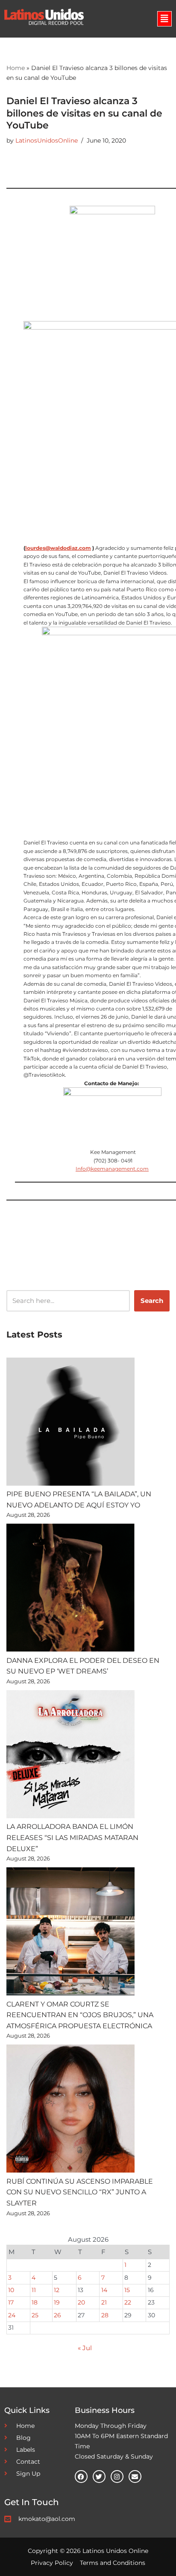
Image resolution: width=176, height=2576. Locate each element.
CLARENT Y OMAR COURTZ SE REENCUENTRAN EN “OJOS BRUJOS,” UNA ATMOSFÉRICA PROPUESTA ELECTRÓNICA (80, 2015)
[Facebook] (81, 2477)
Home (16, 68)
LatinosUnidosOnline (47, 140)
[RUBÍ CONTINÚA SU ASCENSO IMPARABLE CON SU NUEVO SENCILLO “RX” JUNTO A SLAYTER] (70, 2110)
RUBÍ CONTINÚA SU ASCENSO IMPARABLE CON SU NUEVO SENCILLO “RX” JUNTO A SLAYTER (80, 2192)
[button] (164, 19)
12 (57, 2290)
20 (81, 2302)
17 (11, 2302)
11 (34, 2290)
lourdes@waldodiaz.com (58, 548)
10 (11, 2290)
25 (35, 2315)
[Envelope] (135, 2477)
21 (104, 2302)
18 (35, 2302)
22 (128, 2302)
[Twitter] (99, 2477)
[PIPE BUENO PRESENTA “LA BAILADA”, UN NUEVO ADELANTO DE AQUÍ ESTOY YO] (70, 1423)
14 (104, 2290)
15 (127, 2290)
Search (152, 1301)
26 (57, 2315)
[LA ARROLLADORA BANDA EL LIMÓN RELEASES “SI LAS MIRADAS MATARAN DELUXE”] (70, 1756)
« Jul (85, 2348)
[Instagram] (117, 2477)
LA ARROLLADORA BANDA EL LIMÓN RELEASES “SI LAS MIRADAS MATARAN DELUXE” (72, 1837)
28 (105, 2315)
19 (57, 2302)
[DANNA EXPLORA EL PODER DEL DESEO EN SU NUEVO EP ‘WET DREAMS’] (70, 1589)
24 (12, 2315)
